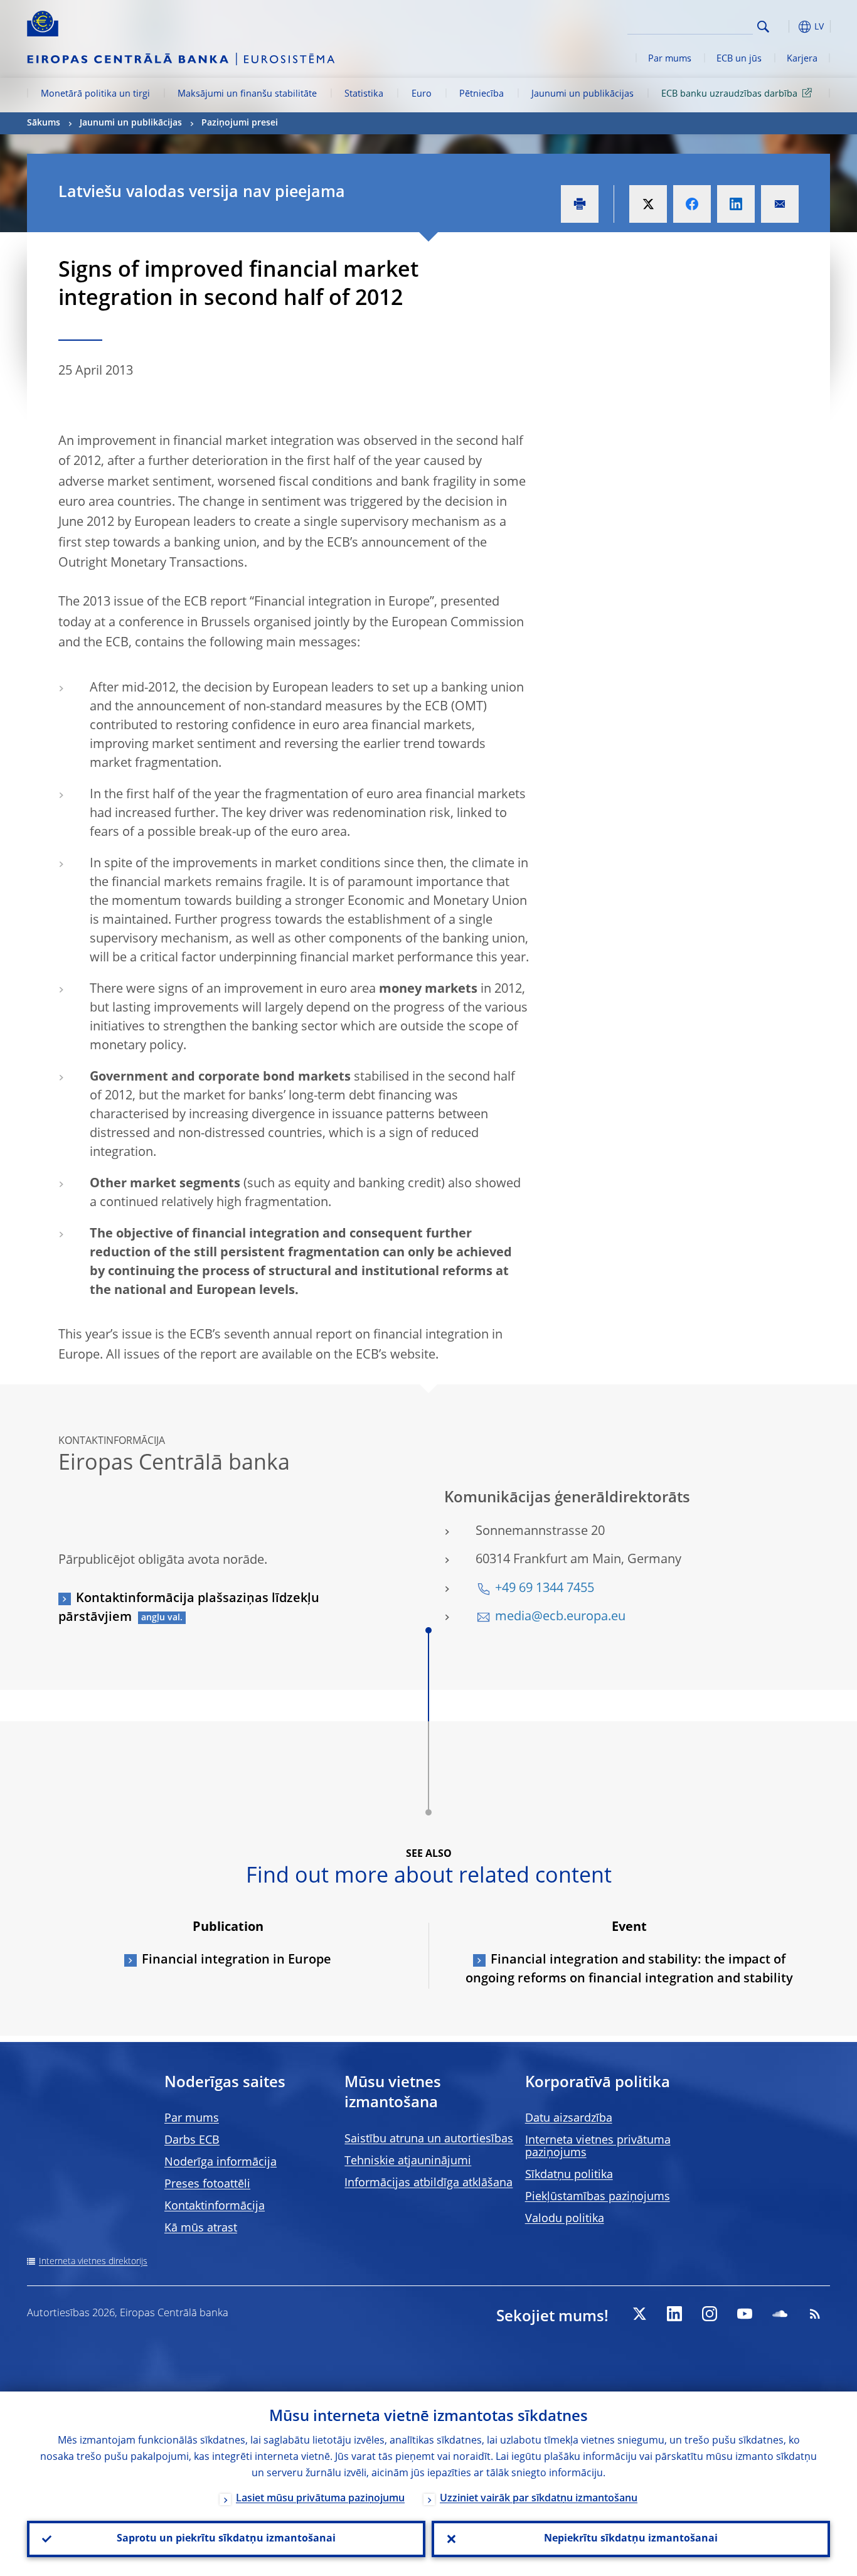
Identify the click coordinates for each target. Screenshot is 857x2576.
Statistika (364, 94)
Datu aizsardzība (569, 2119)
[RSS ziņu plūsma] (815, 2314)
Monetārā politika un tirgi (95, 94)
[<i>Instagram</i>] (710, 2314)
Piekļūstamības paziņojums (598, 2197)
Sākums (44, 123)
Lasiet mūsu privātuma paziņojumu (320, 2499)
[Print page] (580, 204)
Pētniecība (482, 94)
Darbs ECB (192, 2140)
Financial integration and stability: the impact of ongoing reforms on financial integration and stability (629, 1970)
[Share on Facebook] (692, 204)
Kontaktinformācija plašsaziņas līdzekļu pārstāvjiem (189, 1608)
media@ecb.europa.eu (560, 1617)
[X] (639, 2314)
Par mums (670, 59)
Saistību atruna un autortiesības (429, 2139)
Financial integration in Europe (237, 1960)
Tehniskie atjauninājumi (408, 2161)
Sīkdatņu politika (569, 2175)
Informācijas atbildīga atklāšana (428, 2183)
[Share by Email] (780, 204)
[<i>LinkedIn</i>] (674, 2314)
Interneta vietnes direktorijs (93, 2262)
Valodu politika (565, 2219)
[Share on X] (648, 204)
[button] (786, 27)
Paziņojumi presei (240, 123)
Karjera (802, 59)
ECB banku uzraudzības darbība (729, 94)
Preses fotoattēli (207, 2184)
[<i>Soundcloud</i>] (780, 2314)
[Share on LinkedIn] (736, 204)
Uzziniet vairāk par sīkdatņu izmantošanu (539, 2499)
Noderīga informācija (221, 2162)
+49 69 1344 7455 (545, 1589)
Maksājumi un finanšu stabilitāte (247, 94)
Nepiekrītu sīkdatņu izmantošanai (631, 2539)
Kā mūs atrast (201, 2228)
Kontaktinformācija (215, 2206)
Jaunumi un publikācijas (583, 94)
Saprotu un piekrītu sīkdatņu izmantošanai (226, 2539)
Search (763, 27)
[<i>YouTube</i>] (745, 2314)
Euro (422, 94)
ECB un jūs (739, 59)
